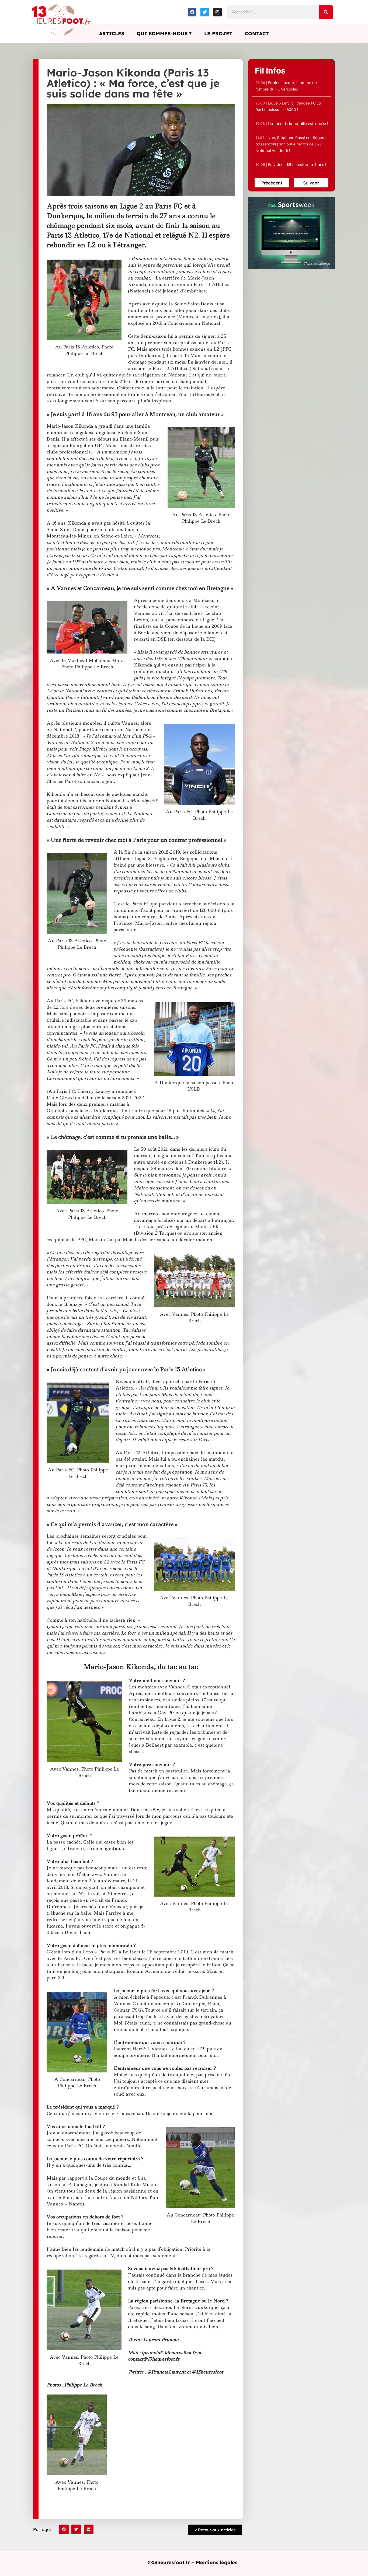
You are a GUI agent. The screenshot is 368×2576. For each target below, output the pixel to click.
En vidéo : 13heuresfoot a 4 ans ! (291, 165)
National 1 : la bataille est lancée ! (292, 124)
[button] (64, 2529)
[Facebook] (192, 12)
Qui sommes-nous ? (164, 34)
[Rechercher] (326, 12)
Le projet (218, 34)
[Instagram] (217, 12)
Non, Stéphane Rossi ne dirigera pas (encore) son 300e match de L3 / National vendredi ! (291, 144)
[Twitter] (205, 12)
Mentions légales (217, 2562)
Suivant (311, 183)
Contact (257, 34)
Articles (112, 34)
